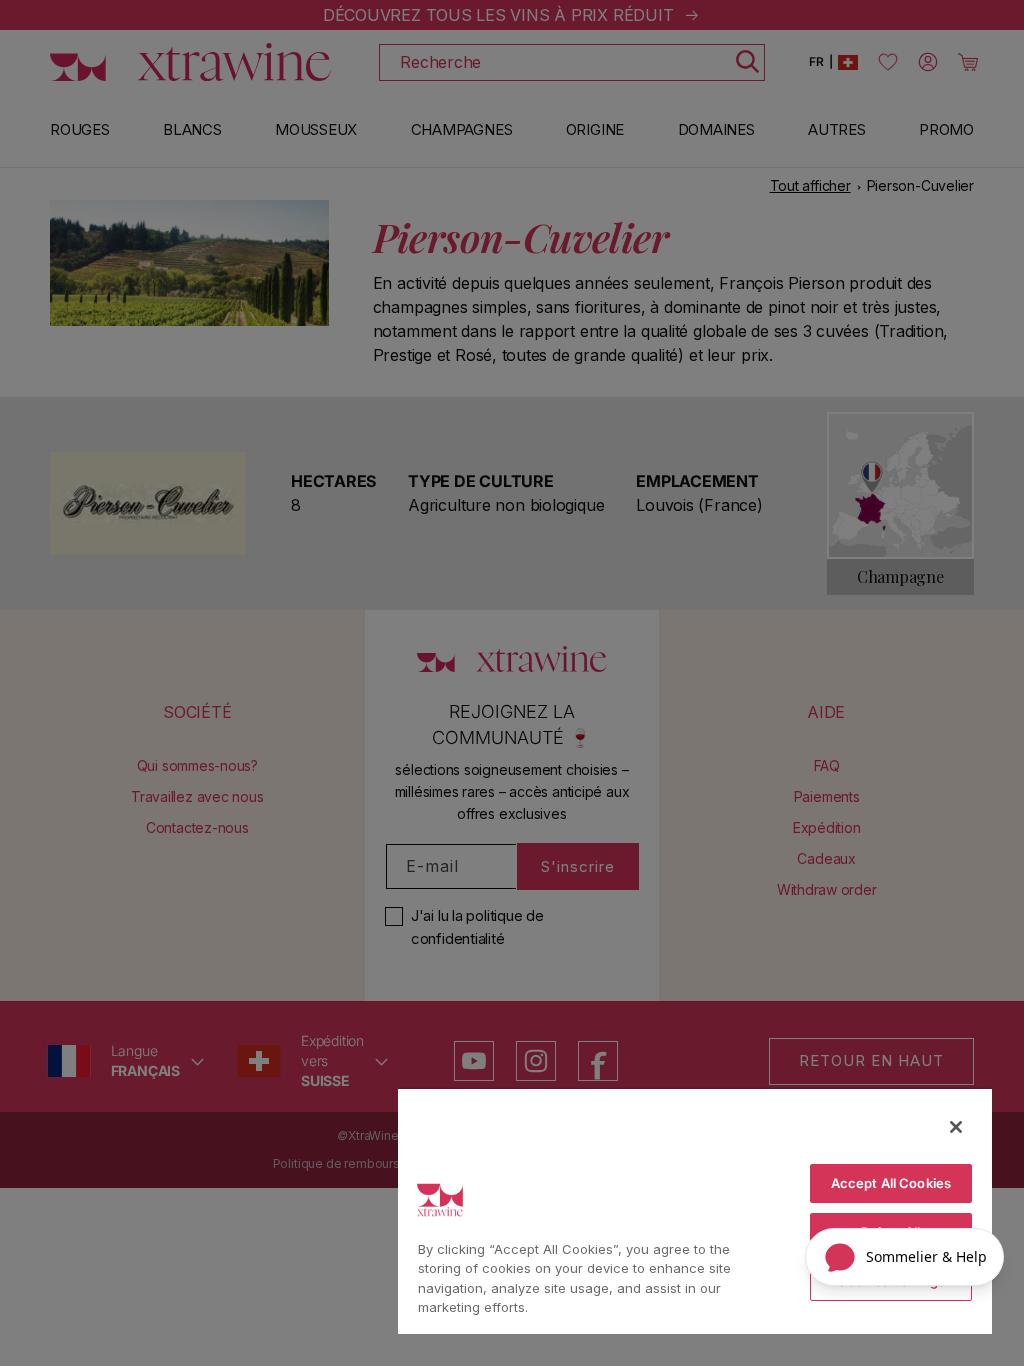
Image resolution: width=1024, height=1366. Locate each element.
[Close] (956, 1127)
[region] (695, 1210)
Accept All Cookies (891, 1183)
